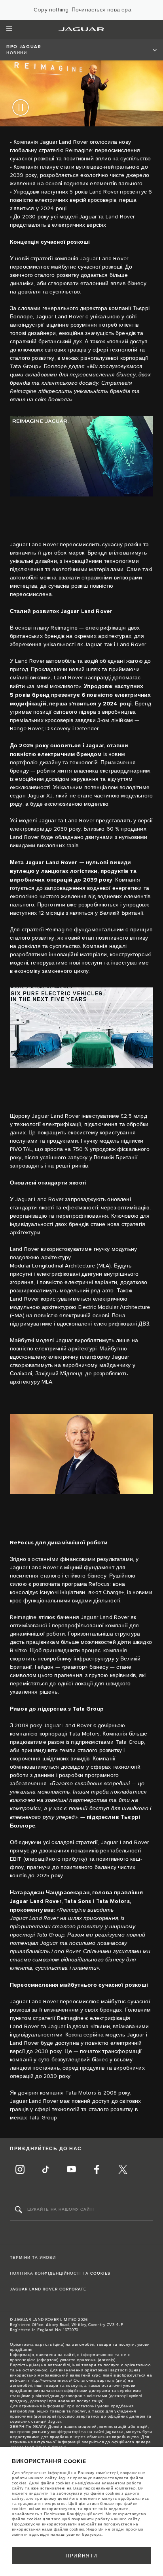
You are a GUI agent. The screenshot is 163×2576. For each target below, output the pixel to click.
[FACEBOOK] (97, 2170)
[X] (123, 2170)
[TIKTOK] (45, 2170)
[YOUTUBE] (71, 2170)
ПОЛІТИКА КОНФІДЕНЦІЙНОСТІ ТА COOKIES (60, 2273)
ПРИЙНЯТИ (82, 2556)
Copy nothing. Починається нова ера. (83, 10)
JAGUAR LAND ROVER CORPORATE (48, 2289)
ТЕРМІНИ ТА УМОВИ (33, 2258)
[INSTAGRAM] (20, 2170)
